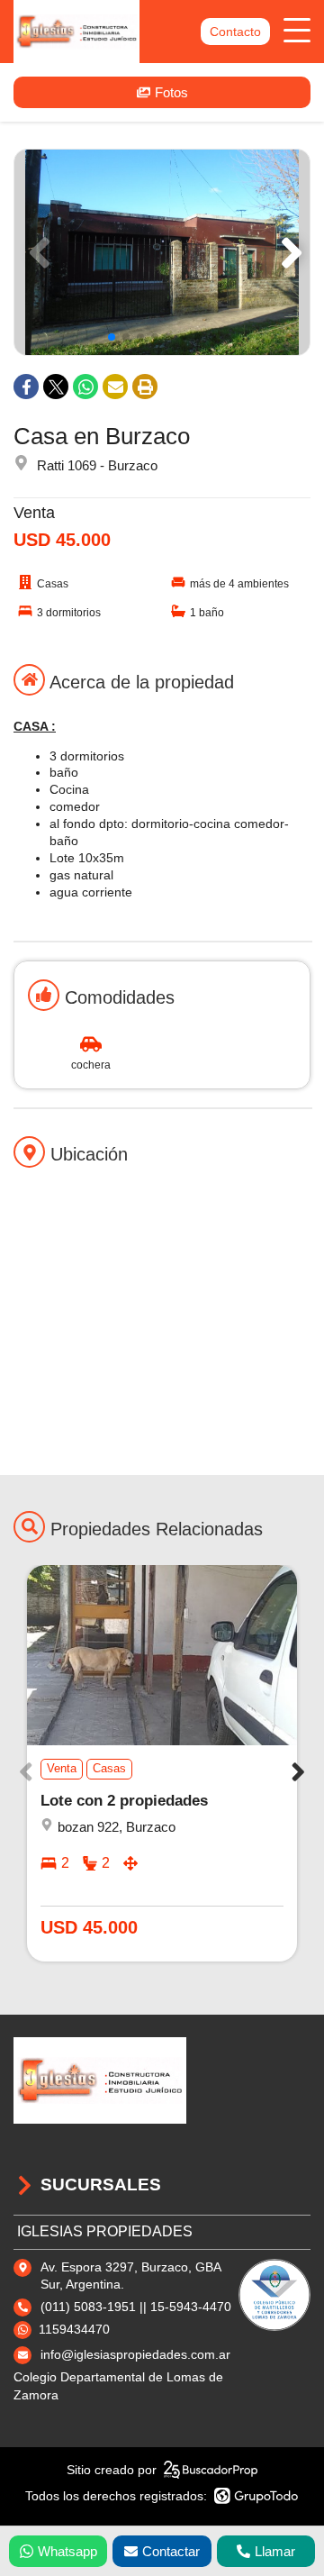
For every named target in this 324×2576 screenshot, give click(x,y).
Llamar (275, 2551)
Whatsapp (67, 2551)
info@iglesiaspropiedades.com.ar (135, 2354)
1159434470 (74, 2329)
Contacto (235, 32)
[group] (162, 252)
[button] (288, 252)
